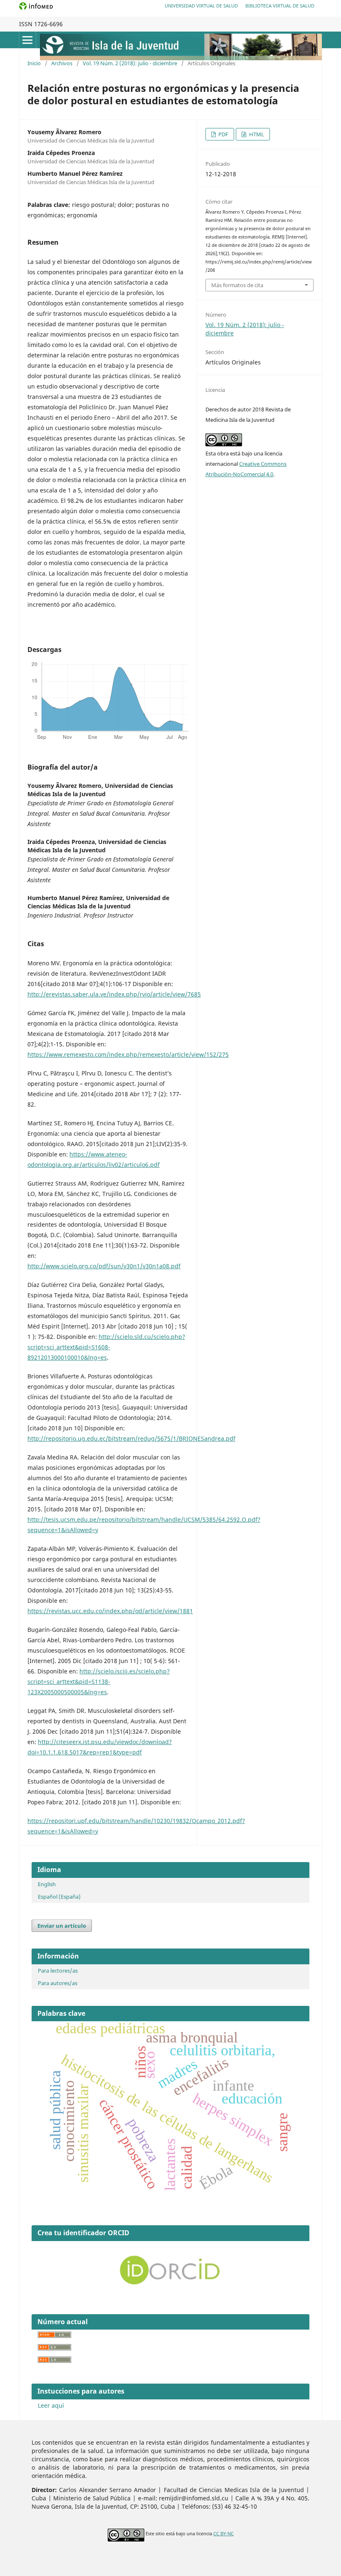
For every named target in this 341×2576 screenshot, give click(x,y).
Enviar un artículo (62, 1926)
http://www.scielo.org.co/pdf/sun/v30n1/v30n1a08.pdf (104, 1266)
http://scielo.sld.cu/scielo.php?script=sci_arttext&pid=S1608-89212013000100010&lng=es (106, 1347)
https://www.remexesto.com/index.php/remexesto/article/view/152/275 (128, 1054)
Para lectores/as (58, 1971)
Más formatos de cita (237, 285)
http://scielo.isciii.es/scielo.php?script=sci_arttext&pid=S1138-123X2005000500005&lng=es (99, 1682)
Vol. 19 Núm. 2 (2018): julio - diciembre (130, 63)
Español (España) (59, 1897)
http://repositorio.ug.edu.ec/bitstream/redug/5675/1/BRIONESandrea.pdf (131, 1438)
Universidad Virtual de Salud (201, 6)
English (47, 1884)
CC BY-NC (224, 2534)
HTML (256, 134)
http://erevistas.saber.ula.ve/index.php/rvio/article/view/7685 (114, 994)
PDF (223, 134)
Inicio (34, 63)
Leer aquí (51, 2405)
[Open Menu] (27, 40)
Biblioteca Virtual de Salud (280, 6)
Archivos (62, 63)
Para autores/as (58, 1983)
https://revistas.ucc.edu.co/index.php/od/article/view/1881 (110, 1611)
